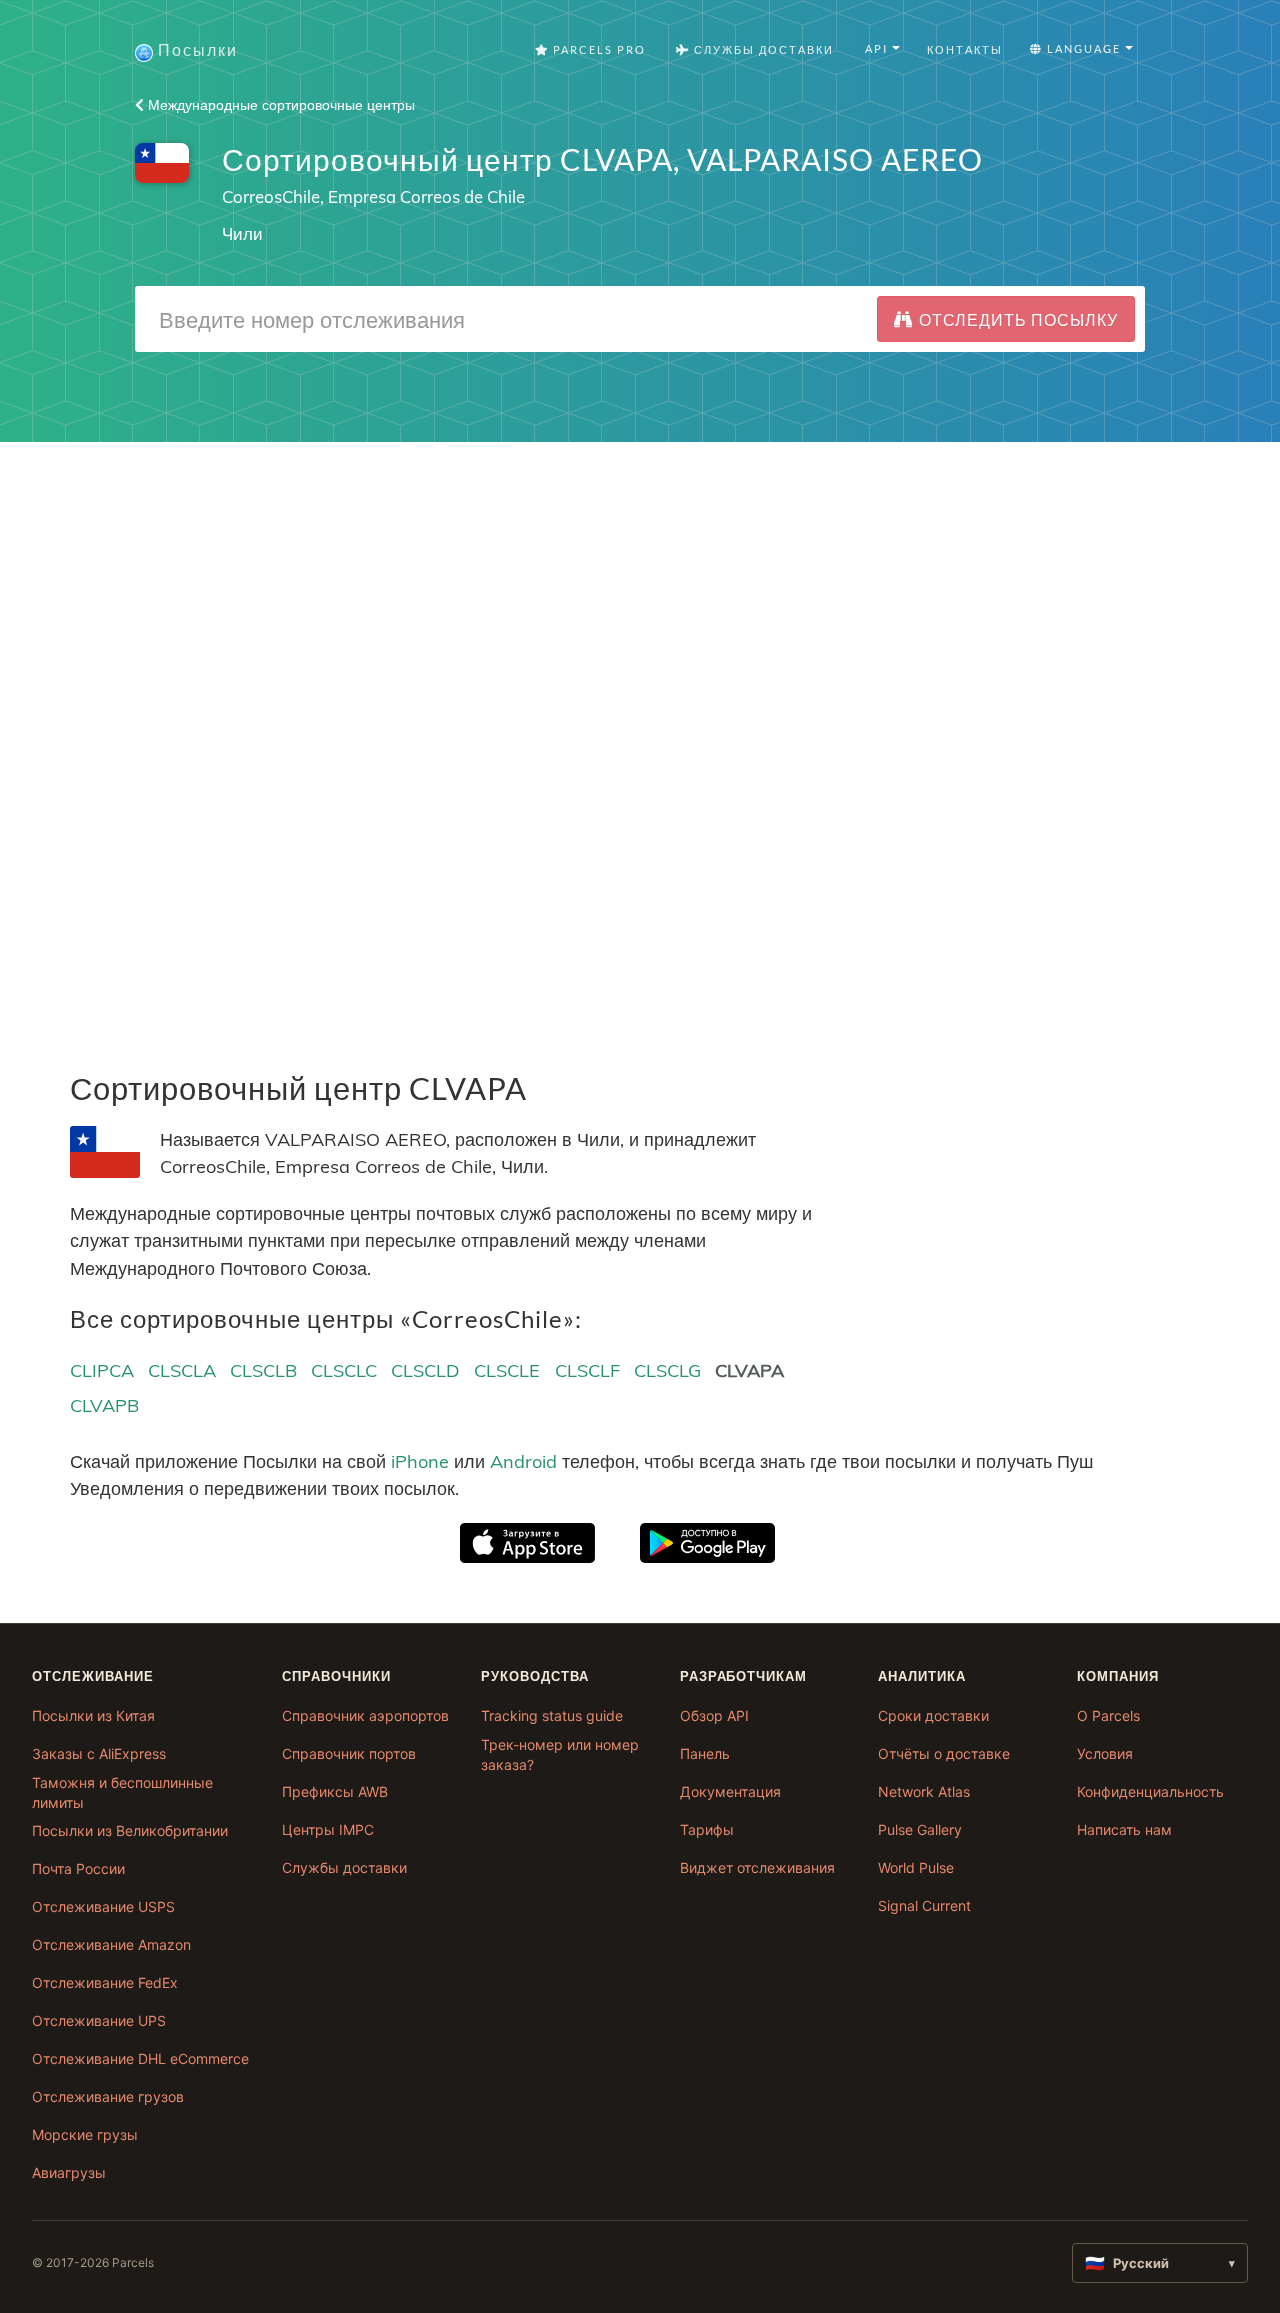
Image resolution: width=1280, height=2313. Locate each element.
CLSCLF (587, 1370)
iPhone (420, 1461)
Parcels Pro (597, 49)
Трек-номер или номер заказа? (560, 1754)
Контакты (965, 49)
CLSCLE (507, 1370)
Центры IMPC (328, 1829)
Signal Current (924, 1905)
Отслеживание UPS (99, 2020)
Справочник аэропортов (365, 1715)
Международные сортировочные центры (279, 105)
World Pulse (916, 1867)
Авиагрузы (69, 2172)
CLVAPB (104, 1405)
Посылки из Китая (93, 1715)
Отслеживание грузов (108, 2096)
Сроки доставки (933, 1715)
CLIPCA (102, 1370)
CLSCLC (344, 1370)
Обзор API (714, 1715)
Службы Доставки (762, 49)
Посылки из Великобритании (130, 1830)
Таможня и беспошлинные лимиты (122, 1792)
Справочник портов (349, 1753)
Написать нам (1124, 1829)
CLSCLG (667, 1370)
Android (523, 1461)
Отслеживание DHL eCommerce (140, 2058)
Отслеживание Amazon (111, 1944)
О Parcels (1108, 1715)
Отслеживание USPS (103, 1906)
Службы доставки (344, 1867)
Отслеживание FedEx (105, 1982)
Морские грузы (85, 2134)
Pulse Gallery (920, 1829)
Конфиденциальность (1150, 1791)
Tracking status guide (552, 1715)
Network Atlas (924, 1791)
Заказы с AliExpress (99, 1753)
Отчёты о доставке (944, 1753)
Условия (1105, 1753)
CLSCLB (263, 1370)
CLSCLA (182, 1370)
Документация (730, 1791)
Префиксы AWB (335, 1791)
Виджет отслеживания (757, 1867)
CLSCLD (425, 1370)
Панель (705, 1753)
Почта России (78, 1868)
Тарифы (707, 1829)
